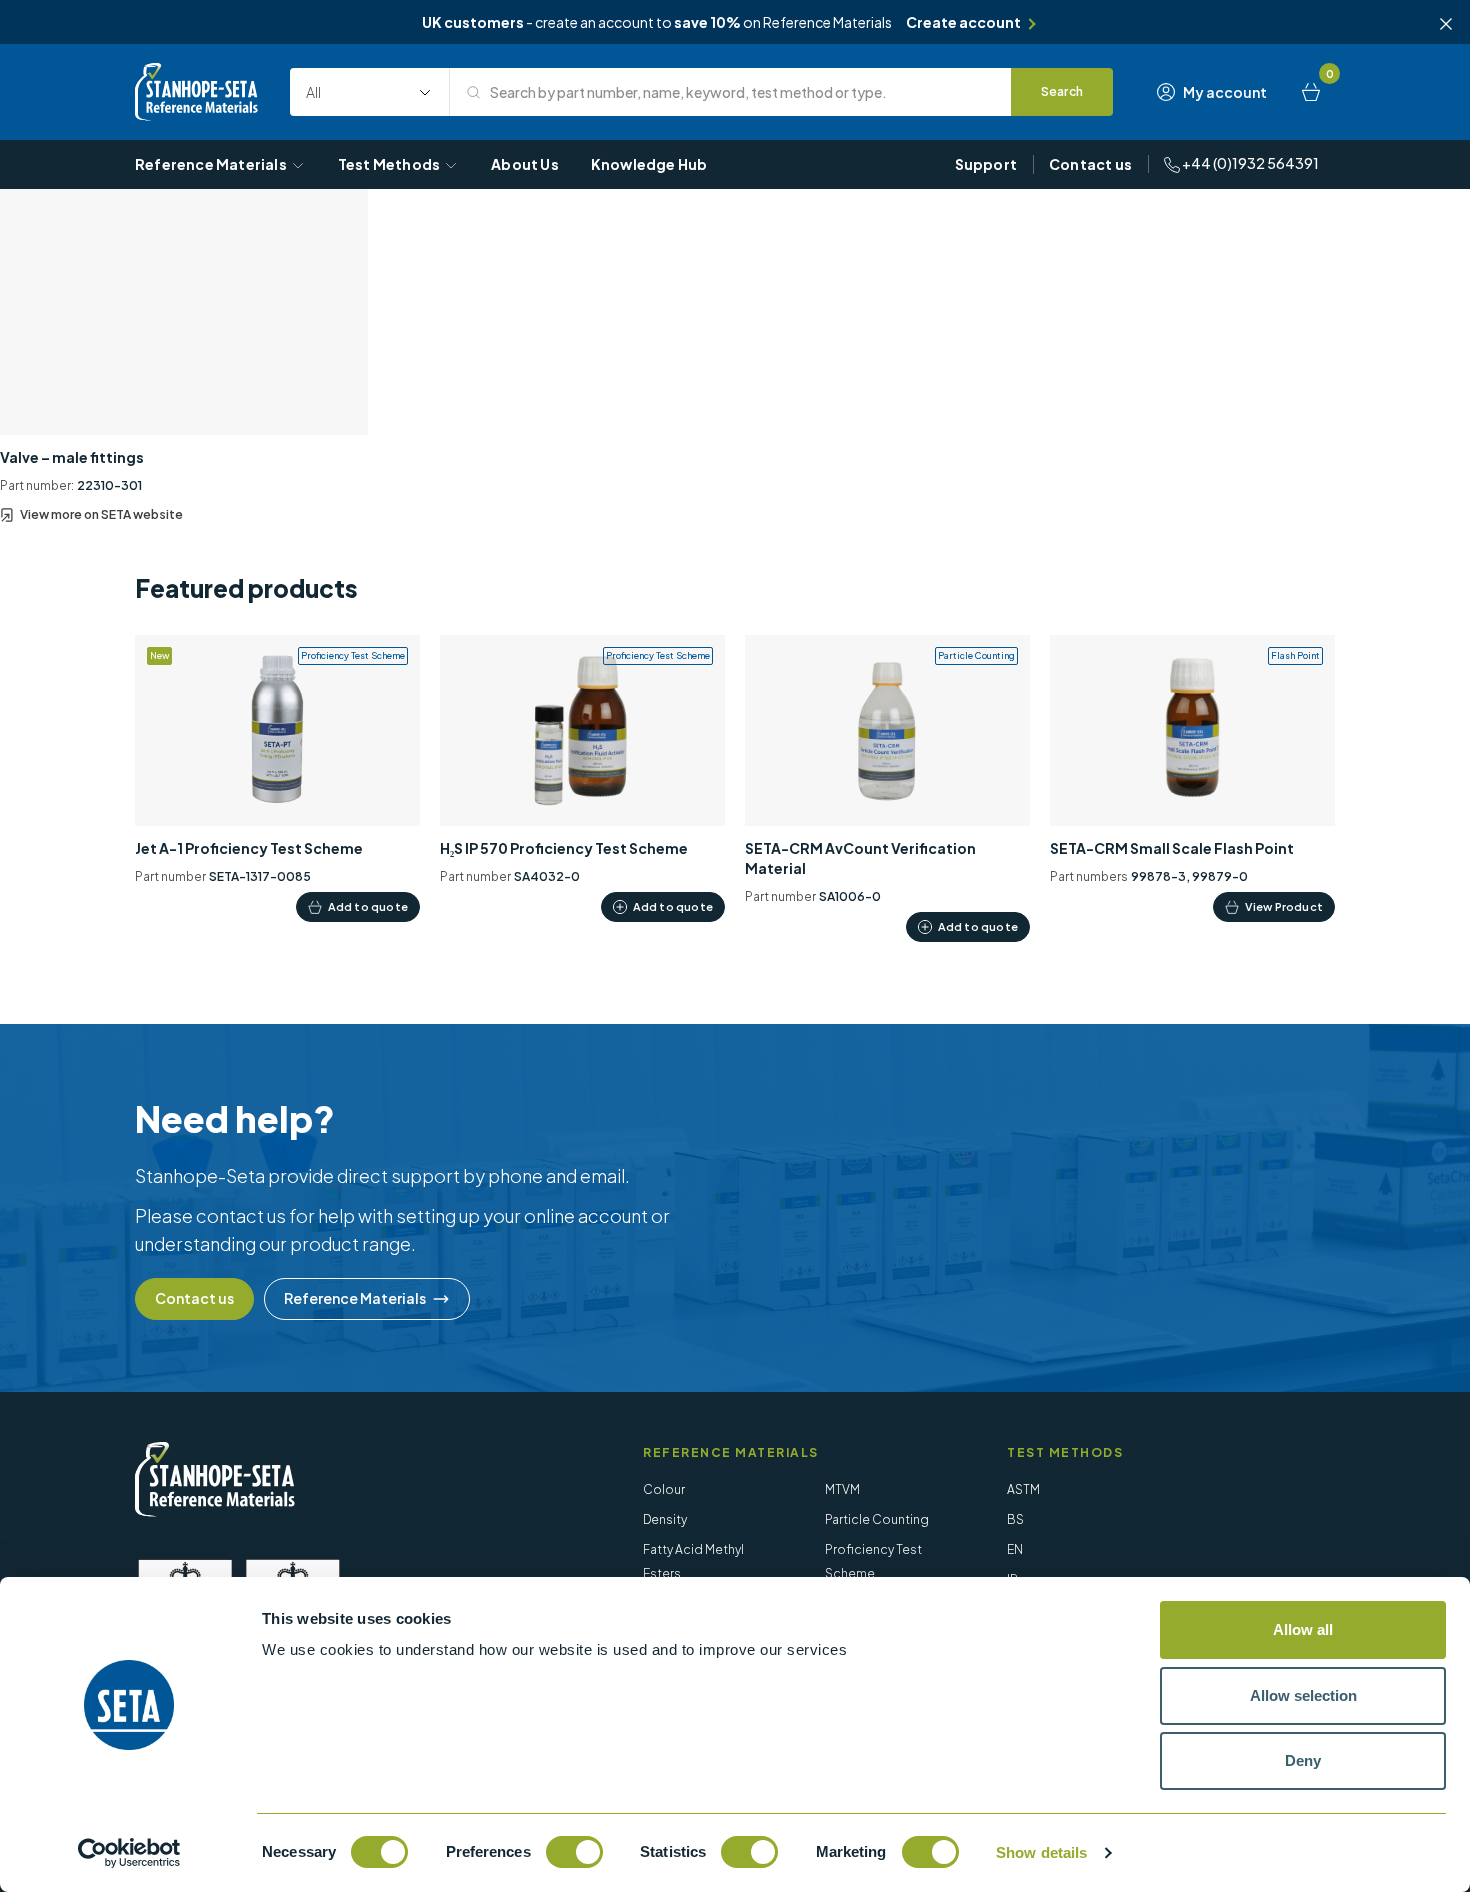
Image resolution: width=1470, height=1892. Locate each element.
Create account (963, 22)
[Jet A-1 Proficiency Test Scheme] (277, 778)
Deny (1303, 1760)
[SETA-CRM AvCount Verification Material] (887, 788)
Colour (664, 1489)
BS (1015, 1519)
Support (986, 164)
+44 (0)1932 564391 (1249, 163)
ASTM (1023, 1489)
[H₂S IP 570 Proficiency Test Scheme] (582, 778)
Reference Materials (211, 164)
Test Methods (389, 164)
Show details (1041, 1852)
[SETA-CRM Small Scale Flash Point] (1192, 778)
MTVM (842, 1489)
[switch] (574, 1852)
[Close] (1446, 24)
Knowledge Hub (649, 164)
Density (665, 1519)
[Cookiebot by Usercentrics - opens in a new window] (129, 1853)
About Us (525, 164)
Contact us (1090, 164)
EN (1015, 1549)
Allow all (1303, 1629)
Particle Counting (877, 1519)
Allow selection (1303, 1695)
